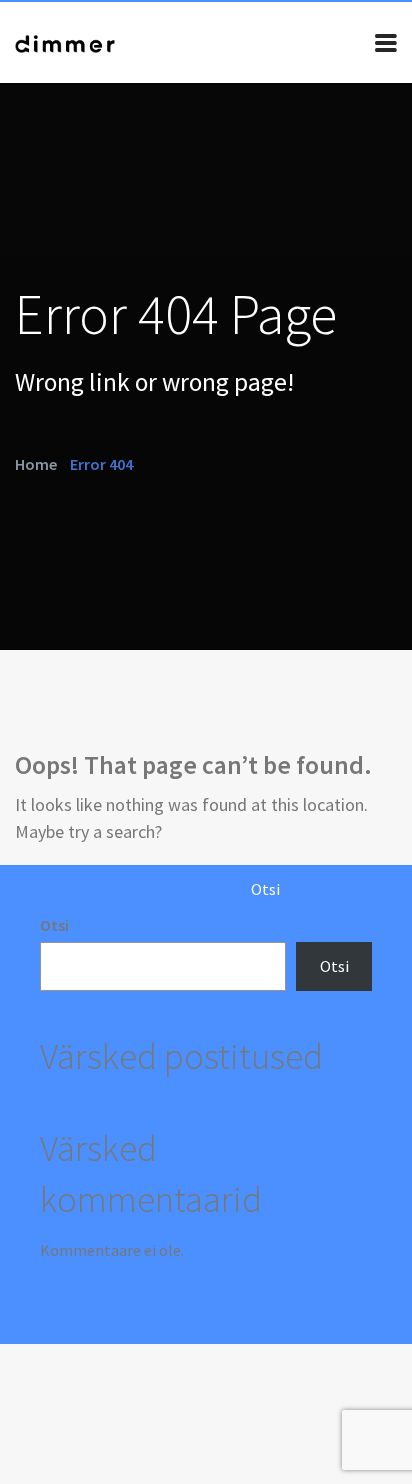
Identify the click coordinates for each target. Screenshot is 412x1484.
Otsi (54, 925)
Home (36, 463)
